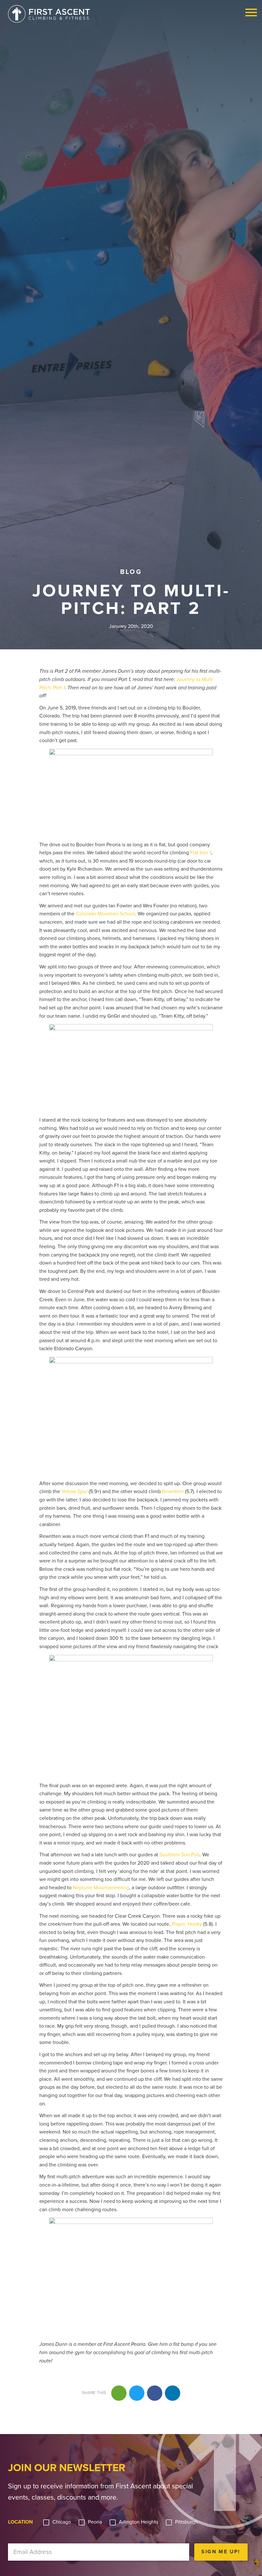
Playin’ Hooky (187, 1924)
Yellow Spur (74, 1492)
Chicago (62, 2522)
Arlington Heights (139, 2522)
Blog (131, 572)
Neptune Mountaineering (101, 1888)
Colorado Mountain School (105, 914)
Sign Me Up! (221, 2552)
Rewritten (173, 1492)
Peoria (95, 2522)
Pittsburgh (186, 2522)
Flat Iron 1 (201, 853)
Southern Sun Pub (180, 1855)
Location (20, 2522)
